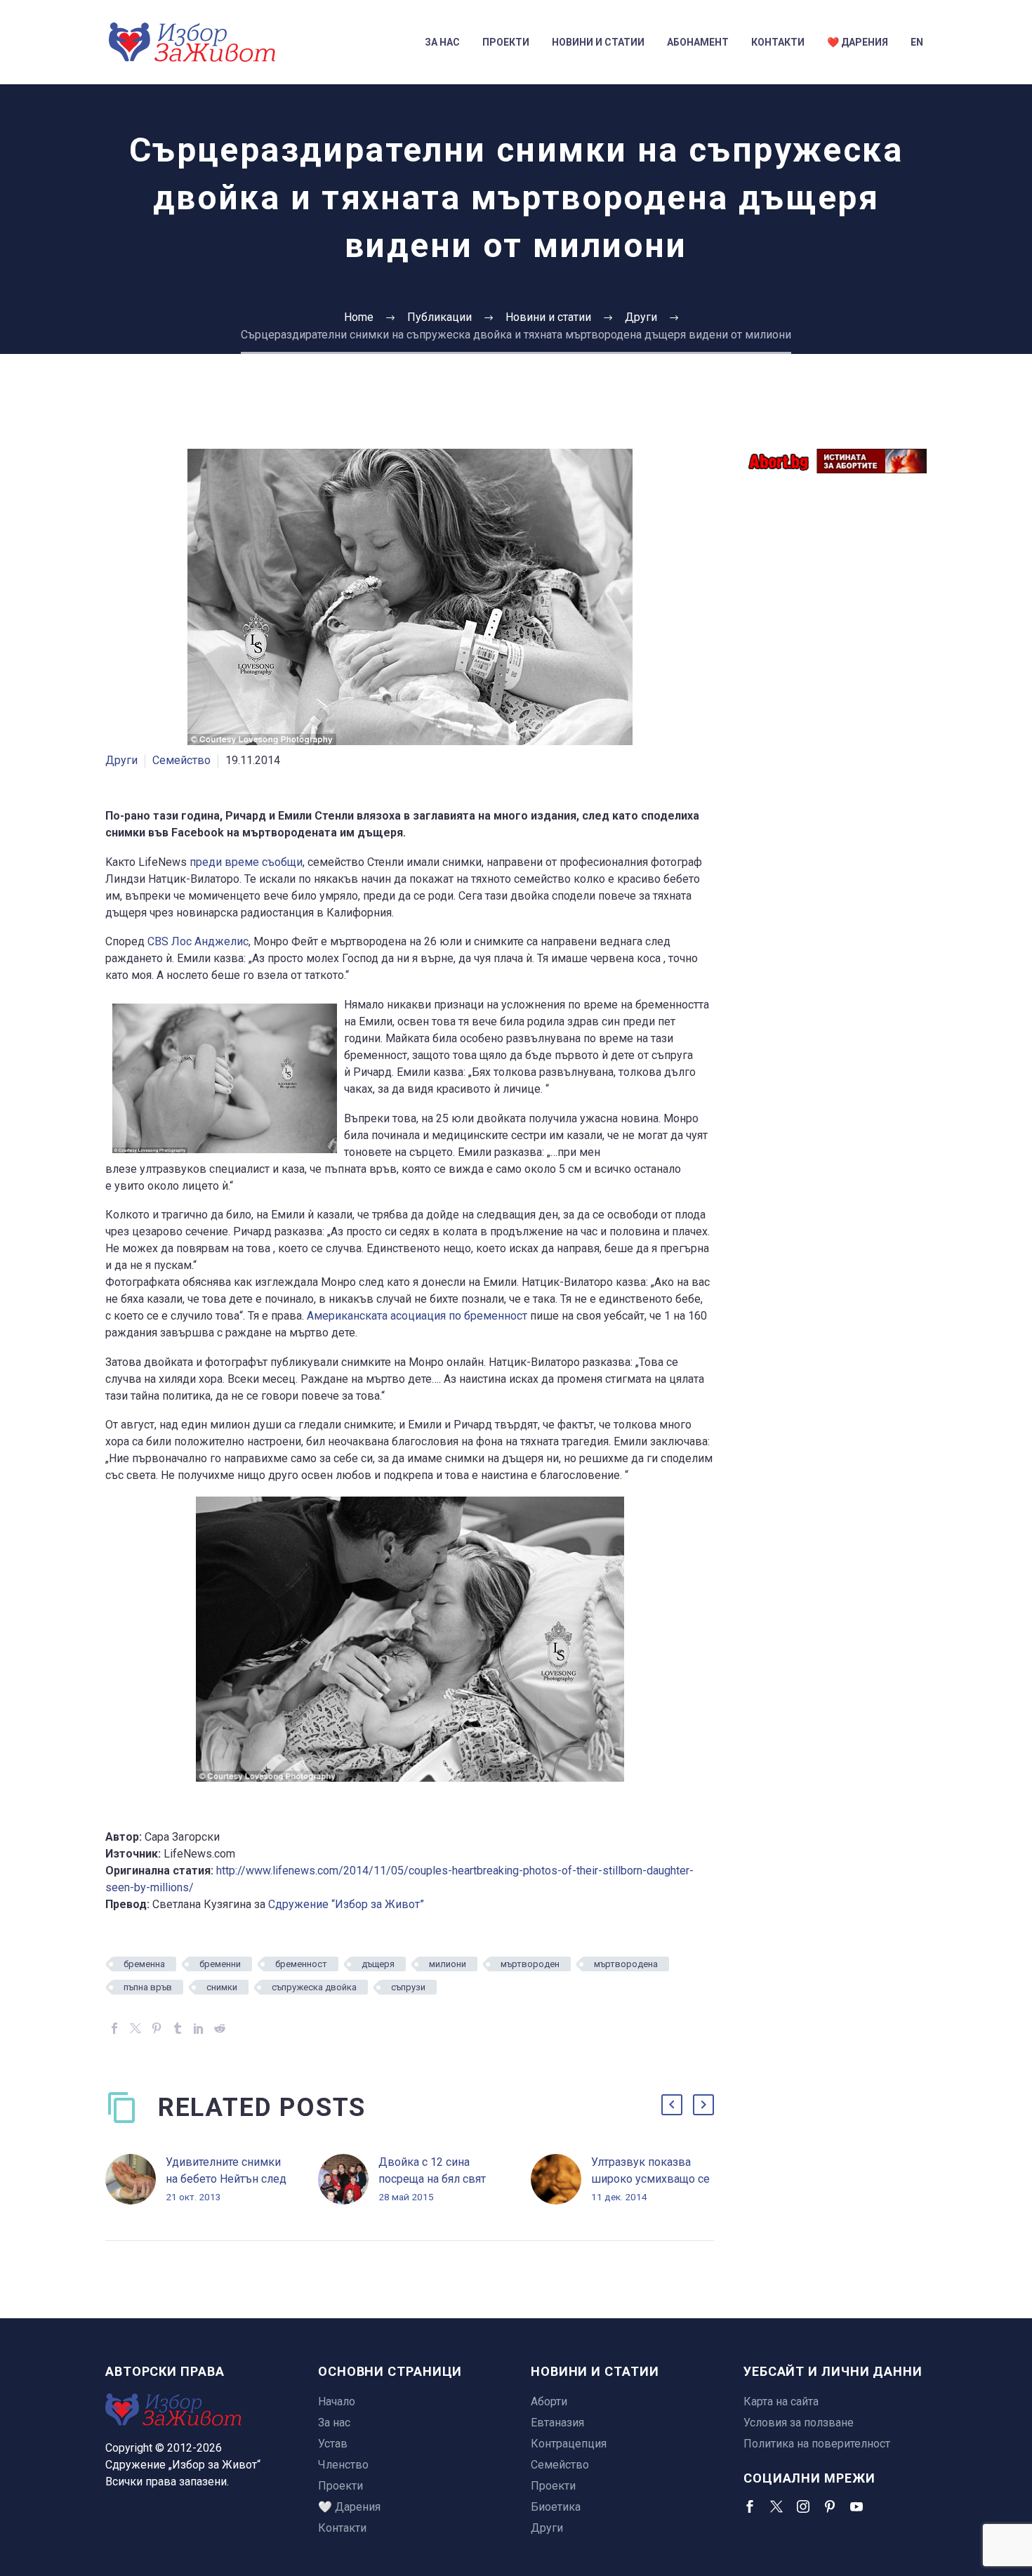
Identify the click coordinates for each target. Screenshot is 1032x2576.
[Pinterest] (157, 2028)
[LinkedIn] (199, 2028)
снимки (222, 1987)
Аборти (549, 2401)
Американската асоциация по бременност (417, 1316)
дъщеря (378, 1964)
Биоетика (556, 2507)
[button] (672, 2105)
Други (121, 760)
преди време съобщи (246, 862)
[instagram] (803, 2506)
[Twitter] (135, 2028)
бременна (144, 1964)
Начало (337, 2401)
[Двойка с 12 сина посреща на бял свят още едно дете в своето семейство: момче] (348, 2180)
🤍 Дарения (349, 2507)
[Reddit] (220, 2028)
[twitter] (776, 2506)
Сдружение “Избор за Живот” (346, 1904)
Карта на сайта (781, 2401)
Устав (333, 2444)
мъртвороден (530, 1964)
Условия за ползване (799, 2423)
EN (917, 42)
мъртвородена (626, 1964)
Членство (343, 2465)
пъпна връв (148, 1987)
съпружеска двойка (314, 1987)
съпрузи (408, 1987)
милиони (448, 1964)
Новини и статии (598, 42)
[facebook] (750, 2506)
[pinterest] (830, 2506)
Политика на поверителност (817, 2444)
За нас (442, 42)
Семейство (181, 760)
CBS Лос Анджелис (198, 941)
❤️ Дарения (858, 42)
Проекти (506, 42)
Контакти (778, 42)
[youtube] (856, 2506)
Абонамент (698, 42)
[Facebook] (114, 2028)
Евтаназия (557, 2423)
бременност (301, 1964)
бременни (220, 1964)
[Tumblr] (178, 2028)
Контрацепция (569, 2444)
